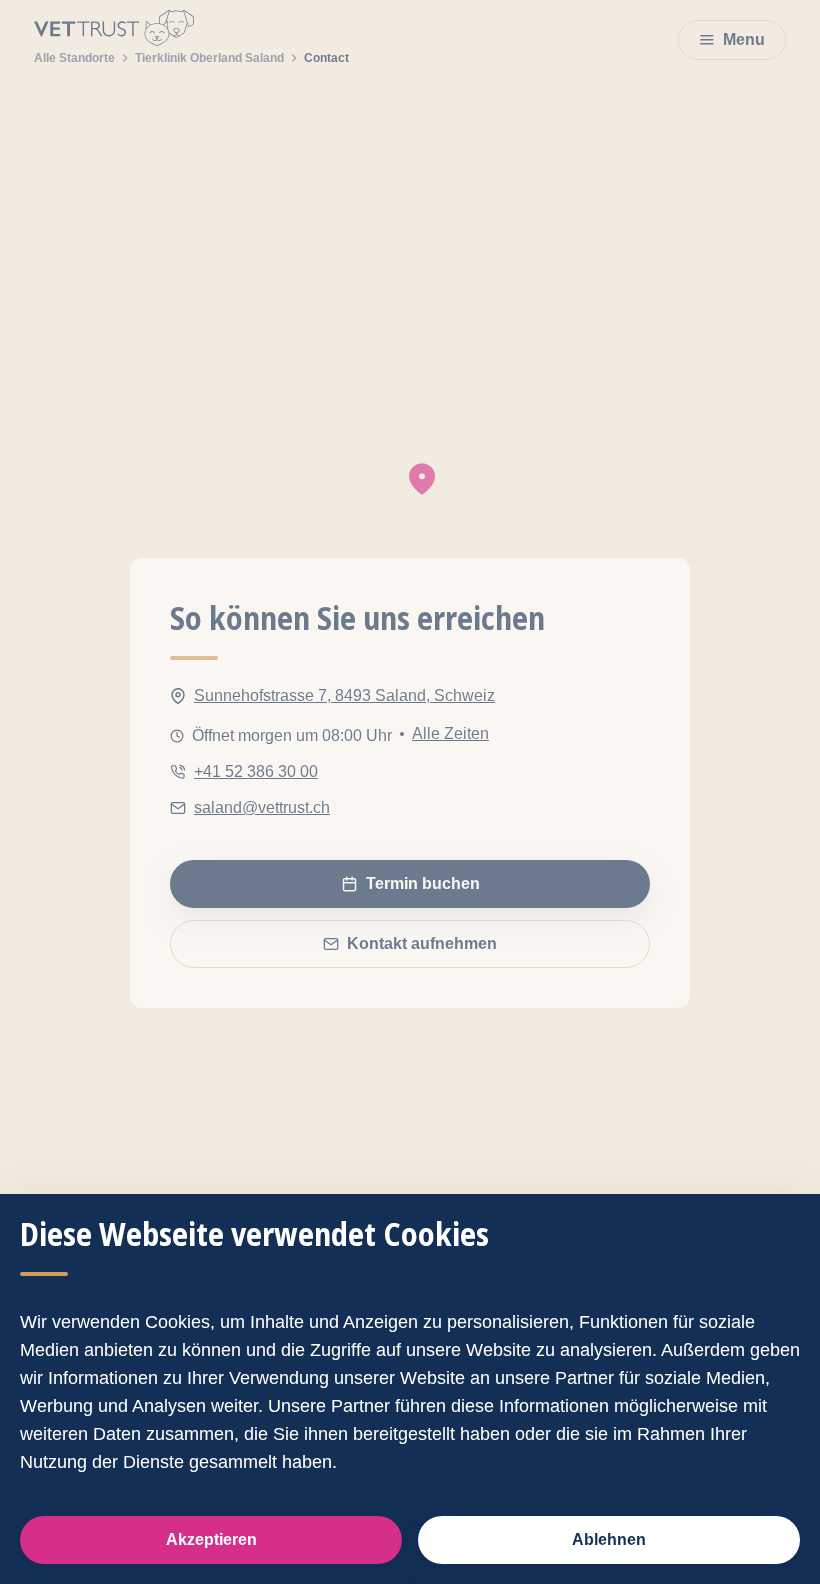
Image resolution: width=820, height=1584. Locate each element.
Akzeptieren (211, 1539)
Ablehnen (609, 1539)
